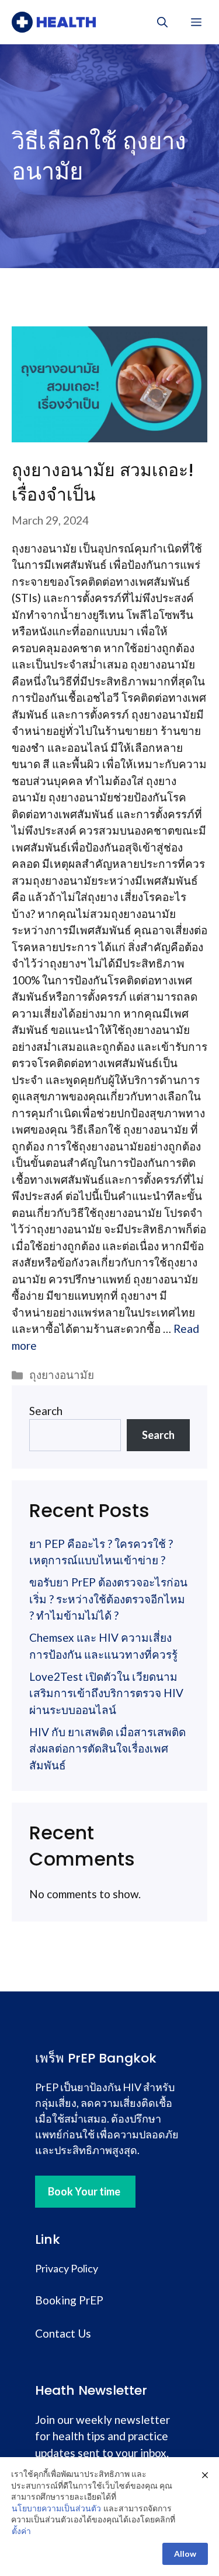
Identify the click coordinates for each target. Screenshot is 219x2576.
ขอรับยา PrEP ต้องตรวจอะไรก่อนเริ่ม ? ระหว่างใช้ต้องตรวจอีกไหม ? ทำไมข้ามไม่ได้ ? (108, 1599)
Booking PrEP (69, 2300)
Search (46, 1411)
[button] (162, 22)
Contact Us (63, 2333)
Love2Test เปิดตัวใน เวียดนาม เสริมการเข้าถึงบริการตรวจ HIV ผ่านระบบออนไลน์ (106, 1693)
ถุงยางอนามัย (62, 1375)
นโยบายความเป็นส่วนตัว (56, 2508)
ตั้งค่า (21, 2531)
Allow (185, 2554)
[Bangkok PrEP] (54, 22)
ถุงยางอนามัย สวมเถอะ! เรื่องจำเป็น (103, 482)
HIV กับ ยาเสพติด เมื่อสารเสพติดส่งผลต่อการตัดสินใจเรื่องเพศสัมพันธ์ (107, 1748)
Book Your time (84, 2191)
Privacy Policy (67, 2268)
